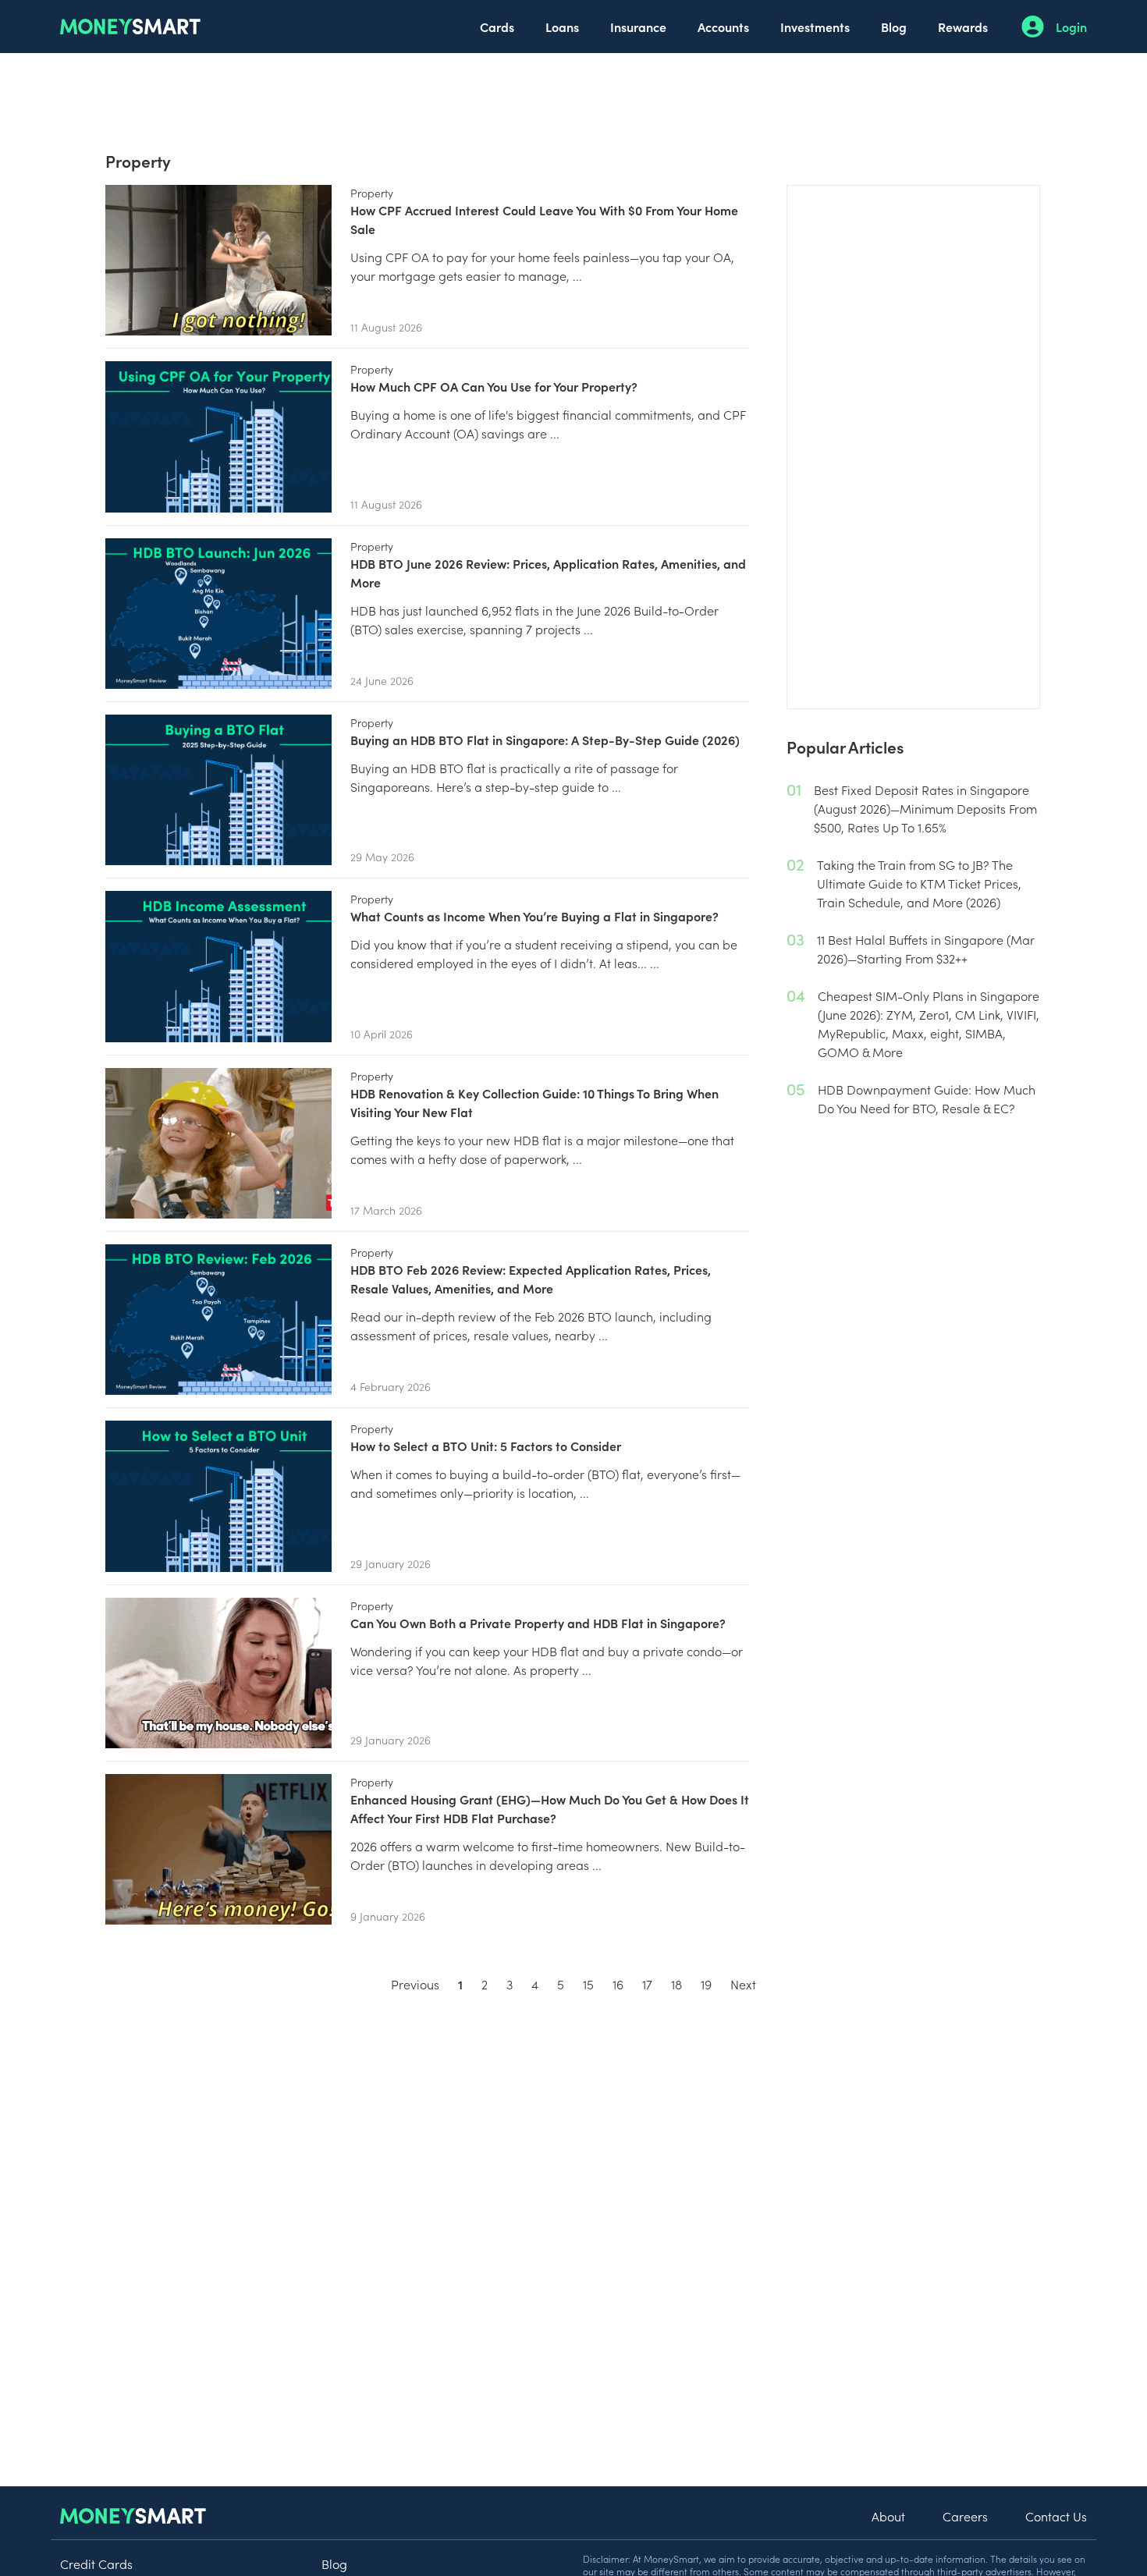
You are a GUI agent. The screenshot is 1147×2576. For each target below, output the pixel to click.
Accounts (723, 27)
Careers (965, 2516)
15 (588, 1984)
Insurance (638, 27)
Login (1071, 27)
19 (706, 1984)
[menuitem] (497, 27)
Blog (894, 27)
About (888, 2516)
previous (415, 1984)
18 (676, 1984)
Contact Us (1056, 2516)
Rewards (963, 27)
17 (647, 1984)
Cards (497, 27)
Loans (562, 27)
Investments (815, 27)
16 (618, 1984)
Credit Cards (96, 2564)
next (743, 1984)
